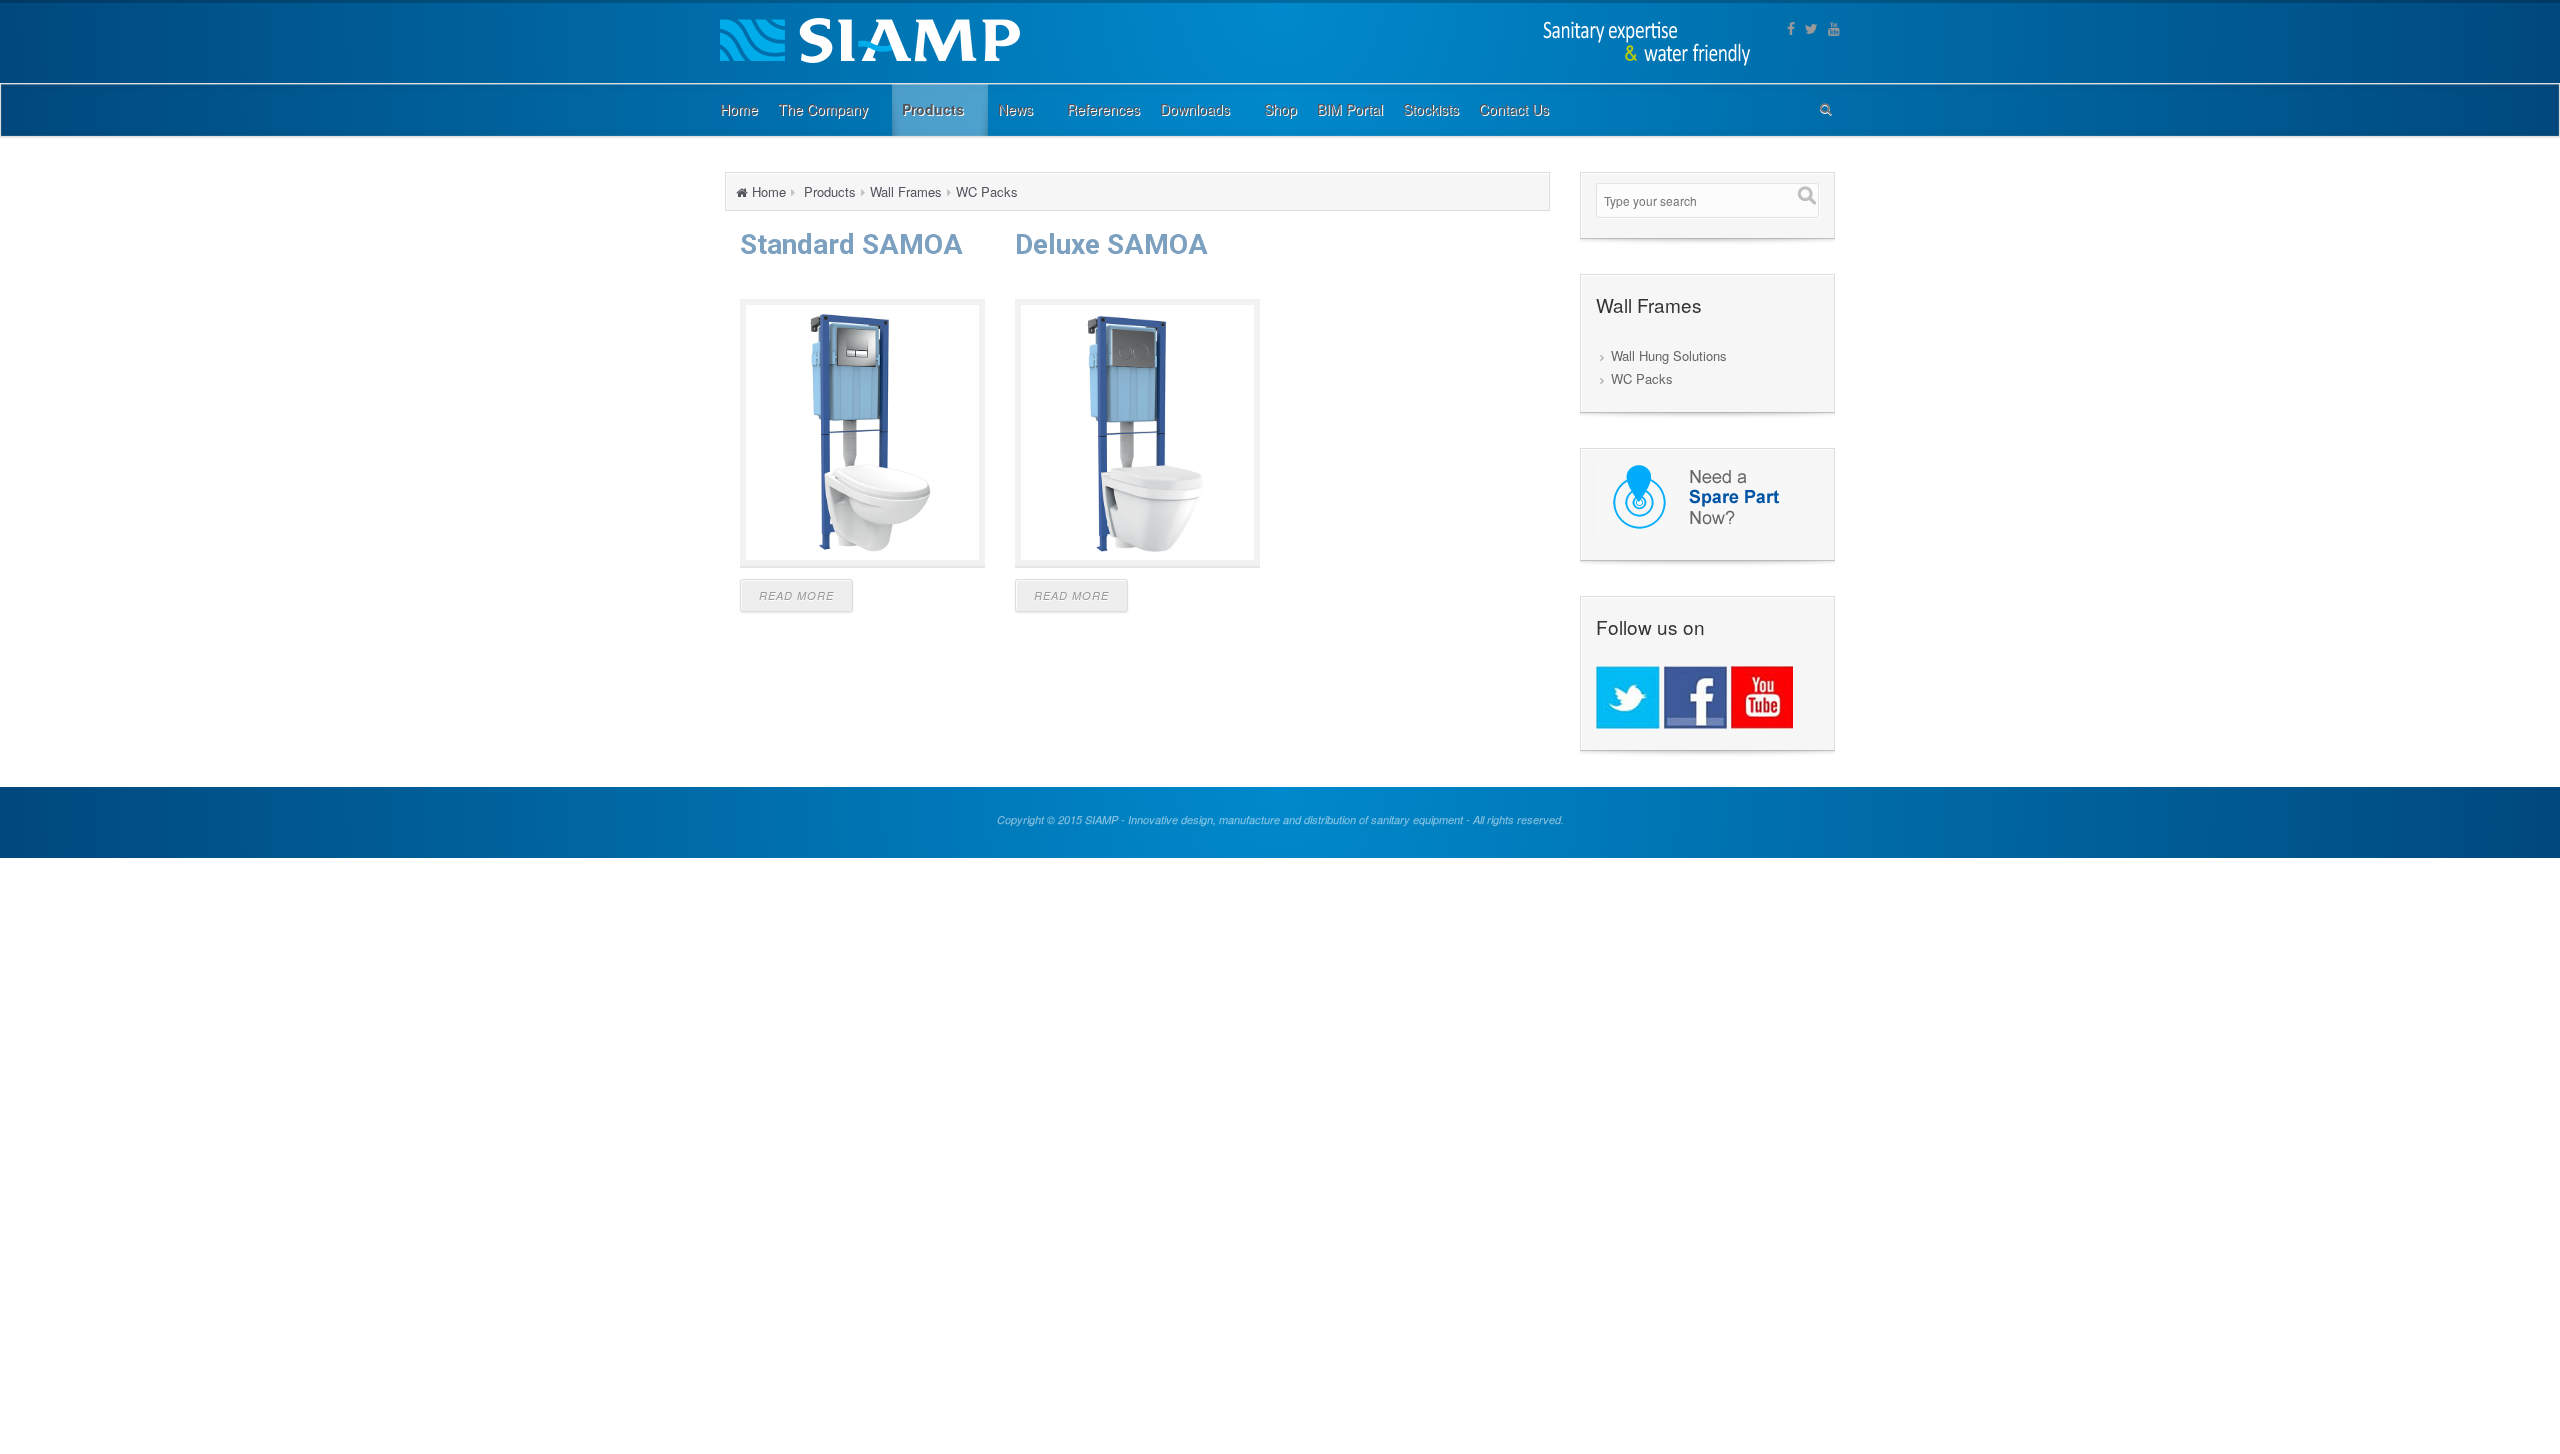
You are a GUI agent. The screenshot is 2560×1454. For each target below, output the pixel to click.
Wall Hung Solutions (1669, 355)
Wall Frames (906, 191)
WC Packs (987, 191)
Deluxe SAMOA (1111, 244)
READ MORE (796, 595)
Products (830, 191)
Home (769, 191)
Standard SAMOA (851, 244)
